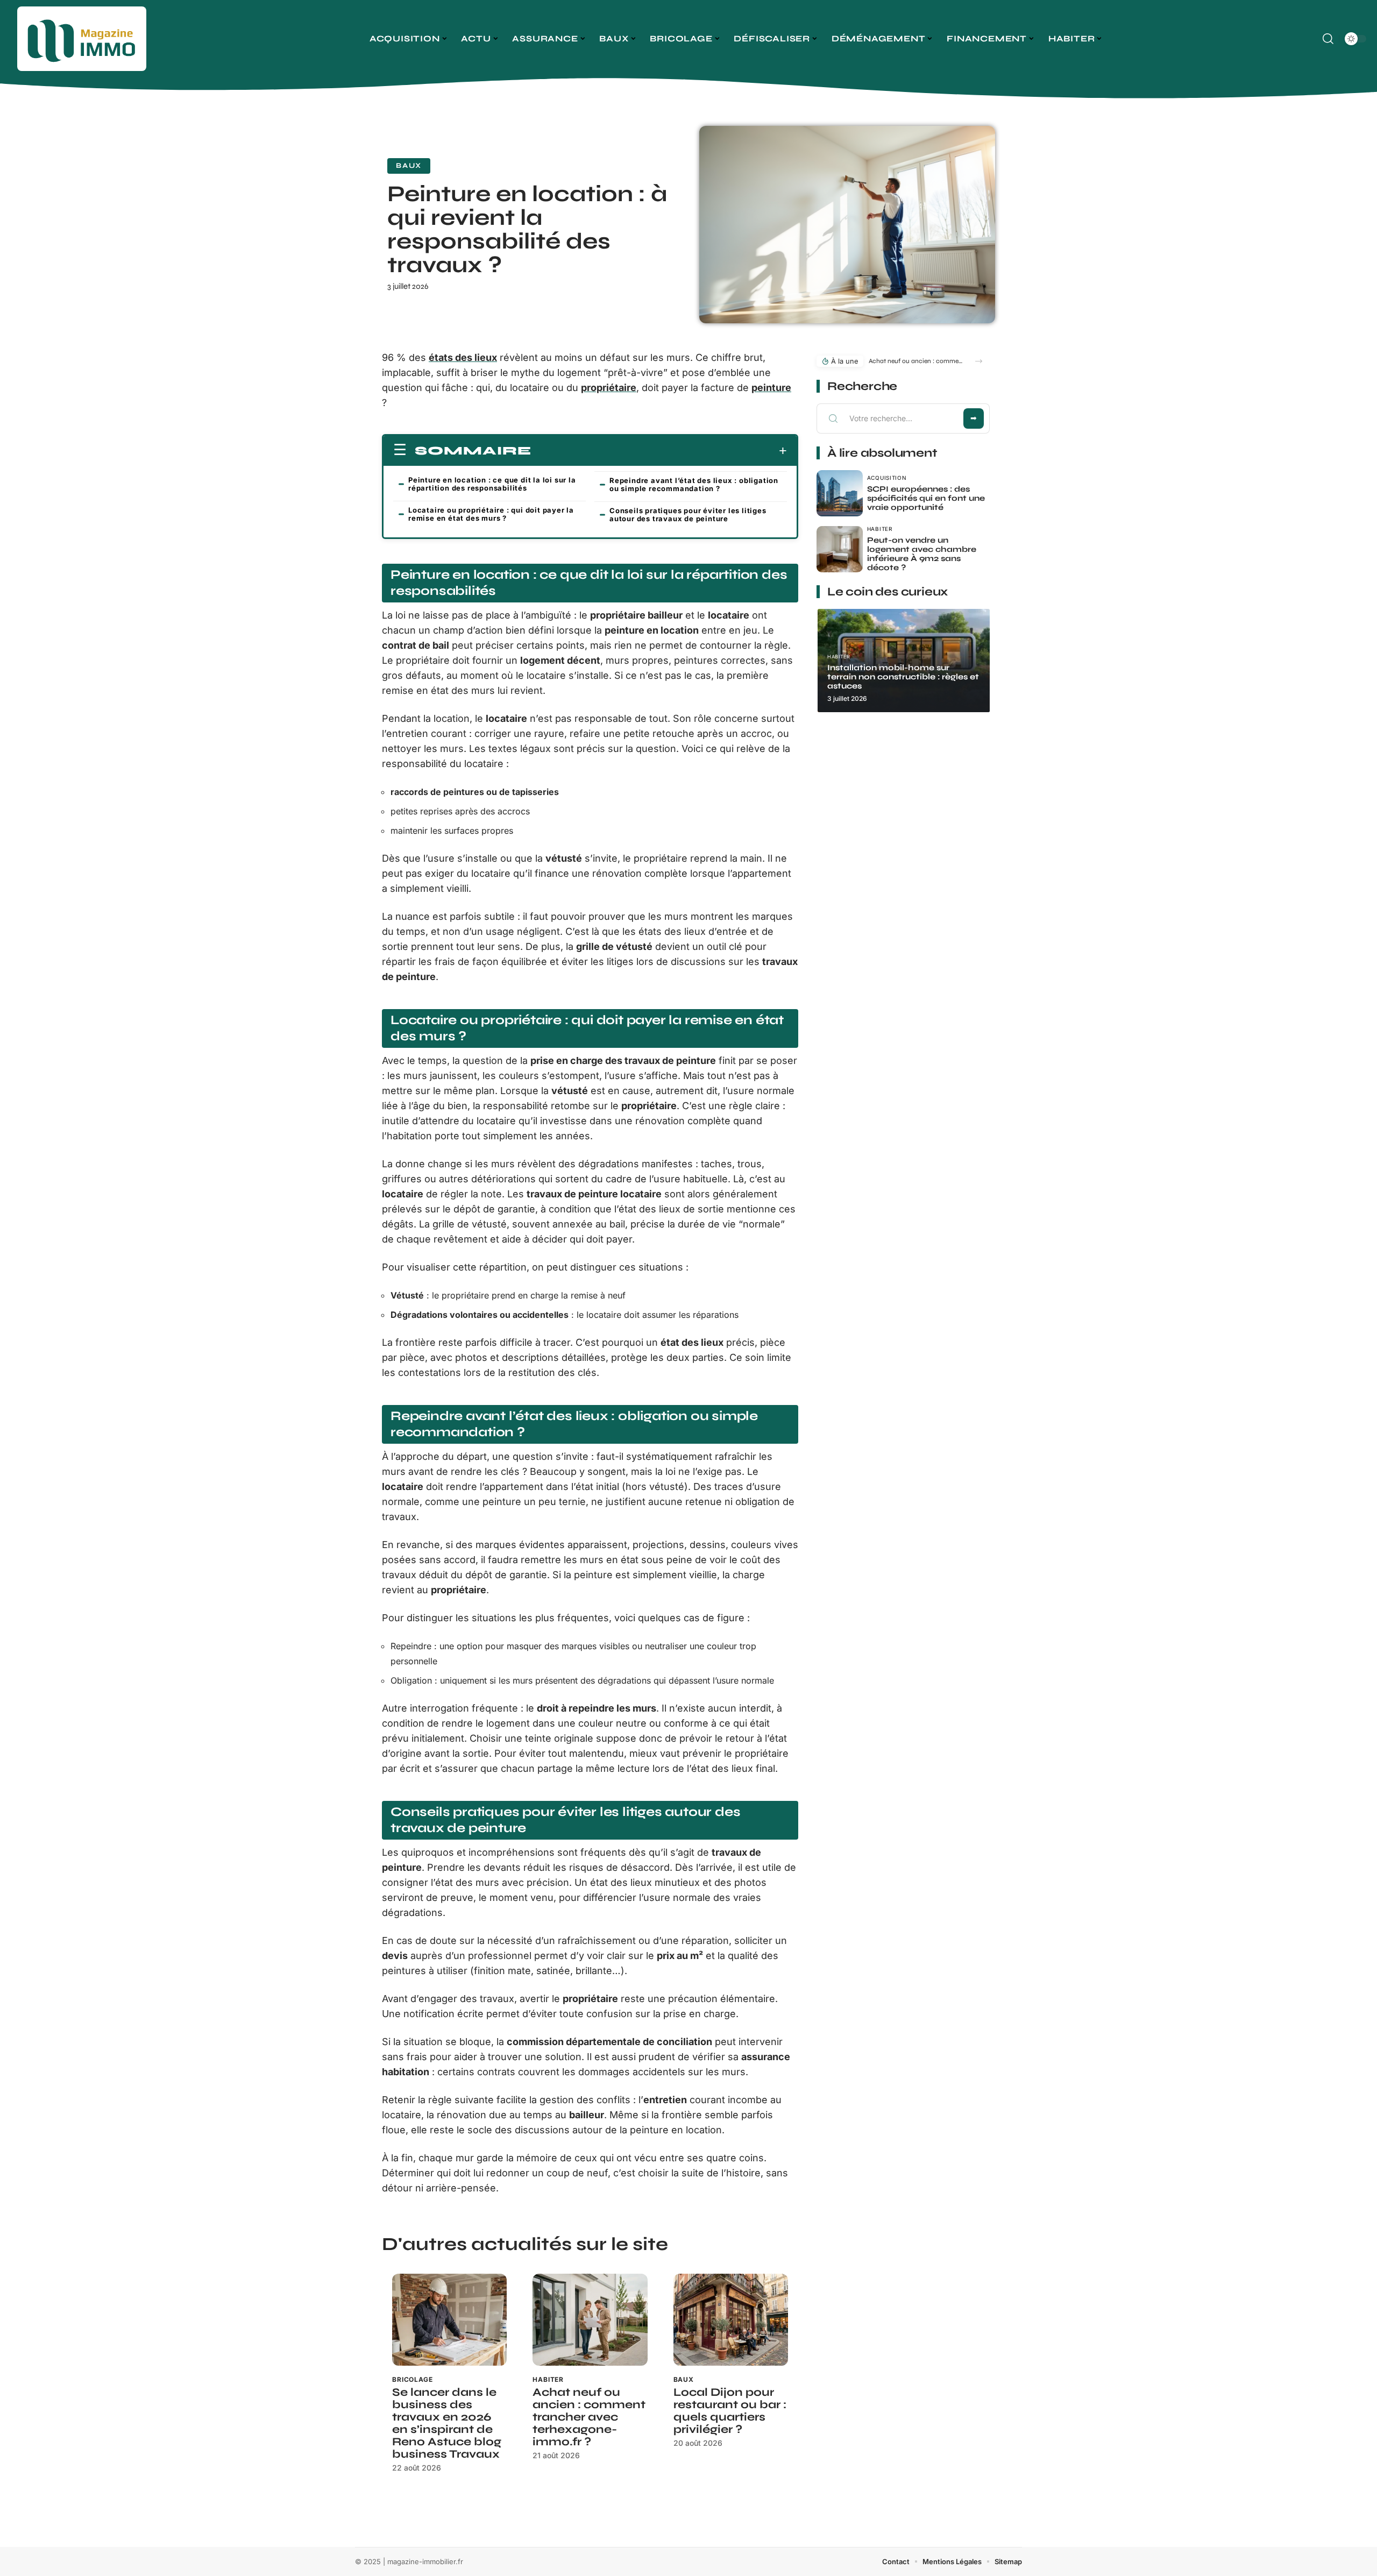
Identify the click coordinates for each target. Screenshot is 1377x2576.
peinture (771, 388)
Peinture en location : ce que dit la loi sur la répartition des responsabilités (492, 484)
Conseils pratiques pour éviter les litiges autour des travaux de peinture (688, 515)
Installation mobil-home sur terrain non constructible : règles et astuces (903, 677)
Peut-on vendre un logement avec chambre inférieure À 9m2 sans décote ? (922, 554)
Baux (409, 166)
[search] (1328, 39)
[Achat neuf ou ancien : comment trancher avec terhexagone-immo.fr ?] (590, 2320)
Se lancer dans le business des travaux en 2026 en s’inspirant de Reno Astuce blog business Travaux (447, 2423)
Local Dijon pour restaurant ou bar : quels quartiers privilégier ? (730, 2411)
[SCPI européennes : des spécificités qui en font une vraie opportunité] (840, 493)
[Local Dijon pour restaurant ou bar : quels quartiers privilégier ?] (731, 2320)
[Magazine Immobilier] (82, 39)
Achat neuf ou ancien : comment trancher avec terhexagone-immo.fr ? (589, 2417)
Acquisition (887, 478)
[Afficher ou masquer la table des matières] (659, 451)
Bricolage (413, 2379)
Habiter (548, 2379)
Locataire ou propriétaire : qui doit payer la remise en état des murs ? (491, 514)
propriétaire (609, 388)
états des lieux (463, 357)
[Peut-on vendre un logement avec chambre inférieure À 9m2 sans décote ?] (840, 549)
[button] (979, 361)
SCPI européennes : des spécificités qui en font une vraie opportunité (926, 498)
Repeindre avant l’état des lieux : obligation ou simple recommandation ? (694, 484)
